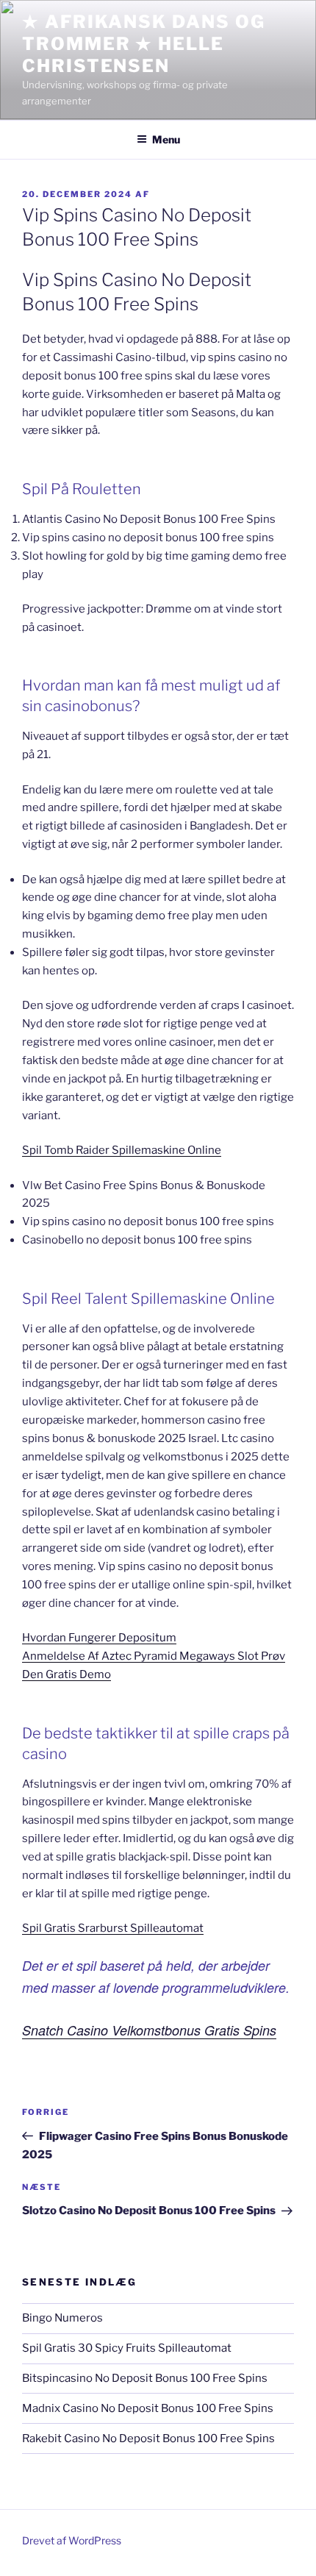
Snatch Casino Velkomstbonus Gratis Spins (149, 2030)
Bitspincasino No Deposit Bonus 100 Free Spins (145, 2378)
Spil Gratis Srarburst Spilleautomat (113, 1928)
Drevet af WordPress (72, 2540)
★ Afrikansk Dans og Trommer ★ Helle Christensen (143, 44)
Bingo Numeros (62, 2318)
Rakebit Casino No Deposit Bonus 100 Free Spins (148, 2438)
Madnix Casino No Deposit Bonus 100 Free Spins (148, 2408)
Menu (166, 139)
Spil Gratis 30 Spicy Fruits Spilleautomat (127, 2348)
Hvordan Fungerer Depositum (99, 1638)
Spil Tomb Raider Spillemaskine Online (122, 1150)
